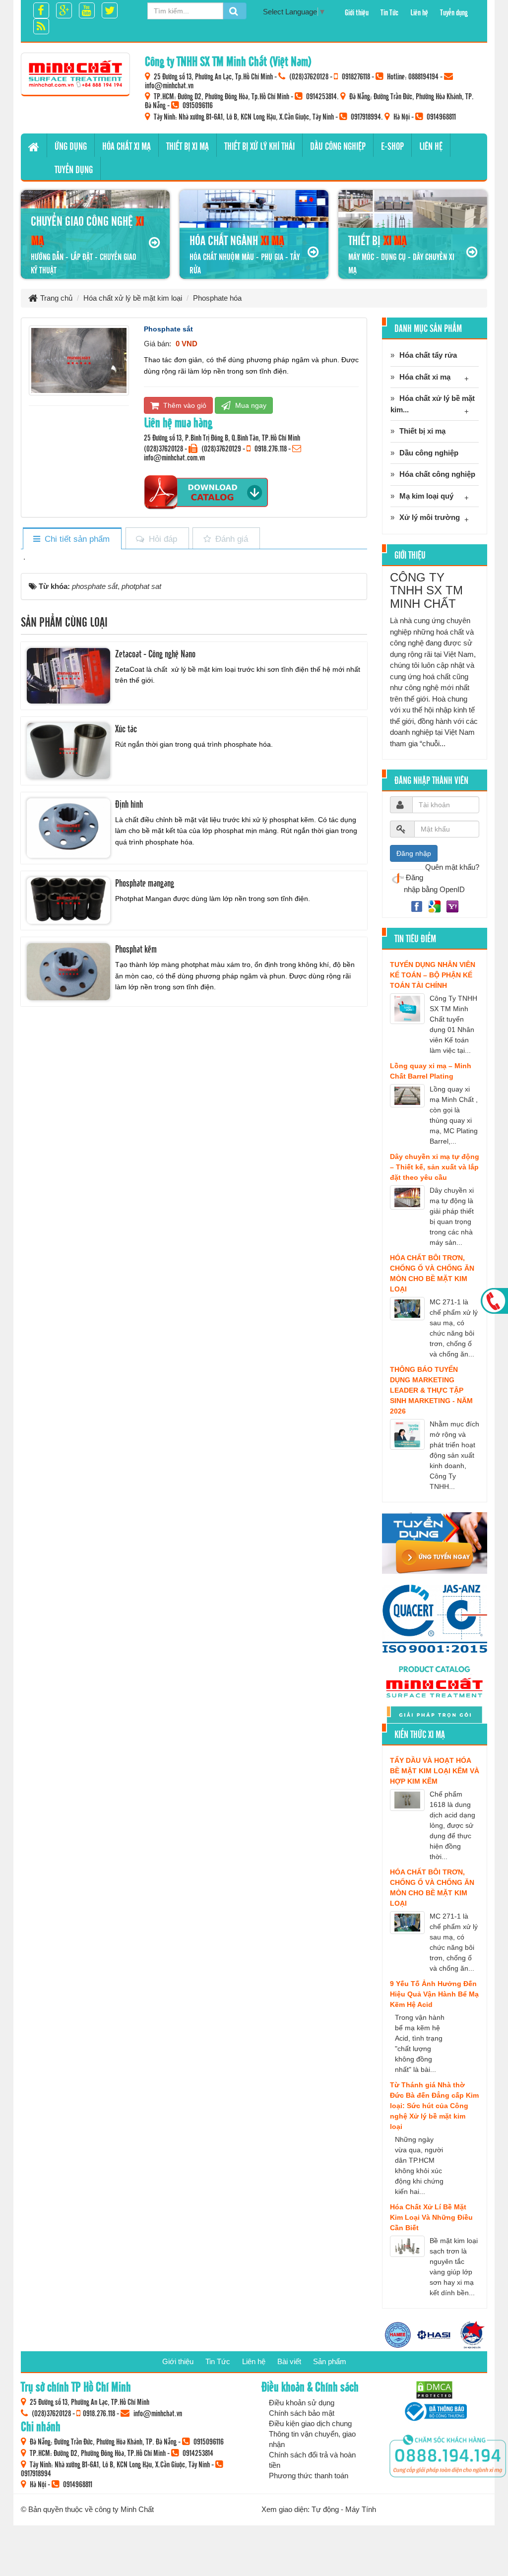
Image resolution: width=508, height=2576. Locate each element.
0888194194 (423, 76)
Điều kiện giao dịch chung (310, 2423)
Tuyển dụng (454, 12)
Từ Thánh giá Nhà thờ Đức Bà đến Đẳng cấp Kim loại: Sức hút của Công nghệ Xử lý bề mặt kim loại (434, 2106)
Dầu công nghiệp (338, 146)
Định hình (129, 804)
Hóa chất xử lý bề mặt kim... (433, 404)
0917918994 (366, 116)
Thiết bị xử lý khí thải (259, 146)
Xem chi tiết (191, 684)
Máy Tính (361, 2509)
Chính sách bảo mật (302, 2413)
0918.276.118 (271, 448)
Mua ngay (250, 405)
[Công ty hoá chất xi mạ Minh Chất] (75, 74)
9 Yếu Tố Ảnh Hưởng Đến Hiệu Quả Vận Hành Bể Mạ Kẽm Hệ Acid (434, 1994)
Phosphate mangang (145, 883)
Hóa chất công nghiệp (437, 474)
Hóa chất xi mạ (127, 146)
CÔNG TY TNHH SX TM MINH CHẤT (426, 590)
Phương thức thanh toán (309, 2476)
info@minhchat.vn (169, 85)
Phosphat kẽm (136, 949)
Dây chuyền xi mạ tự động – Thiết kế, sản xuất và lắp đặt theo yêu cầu (435, 1167)
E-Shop (392, 146)
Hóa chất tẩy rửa (428, 355)
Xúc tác (126, 728)
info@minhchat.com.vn (174, 457)
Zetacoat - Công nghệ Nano (155, 653)
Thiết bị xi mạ (188, 146)
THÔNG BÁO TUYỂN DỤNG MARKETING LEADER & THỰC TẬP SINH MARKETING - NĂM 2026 (431, 1390)
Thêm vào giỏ (184, 405)
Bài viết (289, 2361)
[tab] (72, 539)
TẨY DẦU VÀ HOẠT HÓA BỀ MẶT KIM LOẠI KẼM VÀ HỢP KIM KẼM (435, 1771)
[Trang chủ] (34, 145)
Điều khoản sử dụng (302, 2403)
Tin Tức (389, 12)
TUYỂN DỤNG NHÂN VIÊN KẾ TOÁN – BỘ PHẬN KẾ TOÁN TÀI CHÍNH (433, 975)
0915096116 (198, 105)
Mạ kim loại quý (426, 496)
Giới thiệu (357, 12)
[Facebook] (418, 906)
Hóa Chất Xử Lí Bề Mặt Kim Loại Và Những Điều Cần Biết (431, 2217)
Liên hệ (419, 12)
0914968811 (441, 116)
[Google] (436, 906)
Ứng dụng (71, 146)
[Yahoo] (452, 906)
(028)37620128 (309, 76)
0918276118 (356, 76)
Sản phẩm (330, 2361)
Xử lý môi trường (430, 517)
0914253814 (321, 96)
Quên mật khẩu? (452, 867)
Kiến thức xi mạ (420, 1734)
